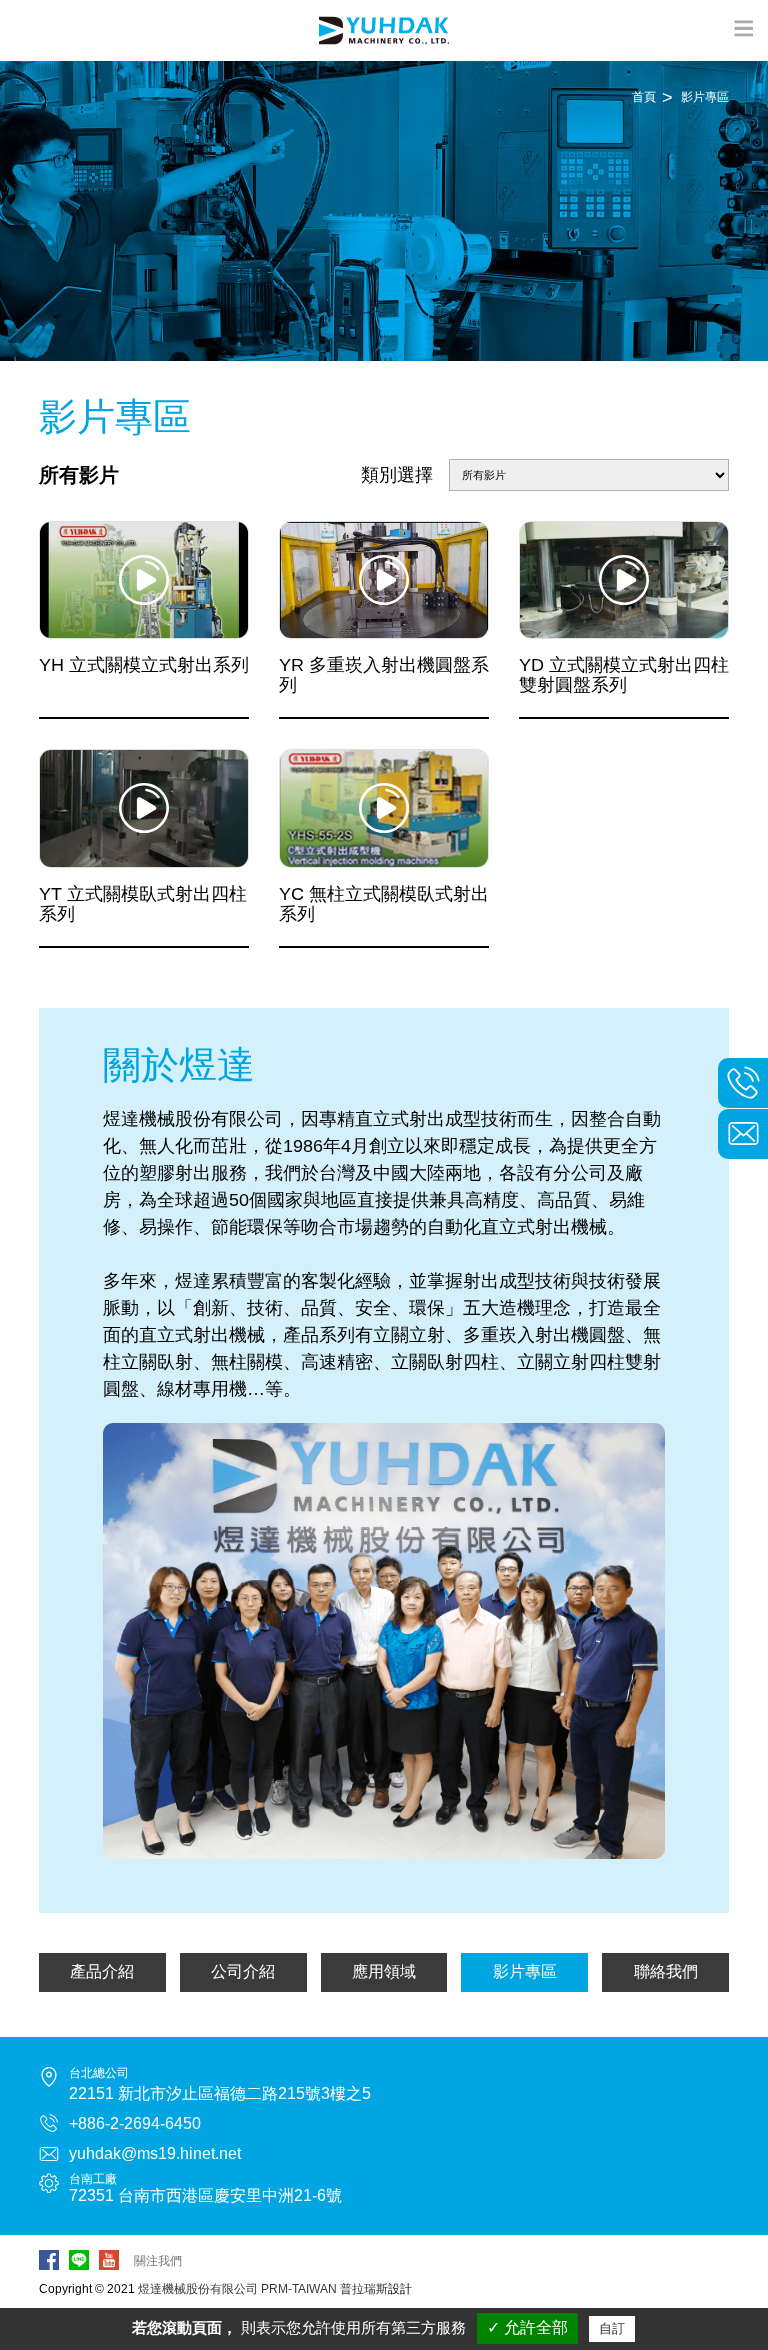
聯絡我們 (666, 1971)
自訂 (612, 2328)
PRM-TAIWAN (299, 2289)
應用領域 (384, 1971)
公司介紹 (243, 1971)
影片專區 (525, 1971)
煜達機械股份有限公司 (198, 2289)
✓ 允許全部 (527, 2327)
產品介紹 (102, 1971)
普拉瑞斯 (364, 2289)
